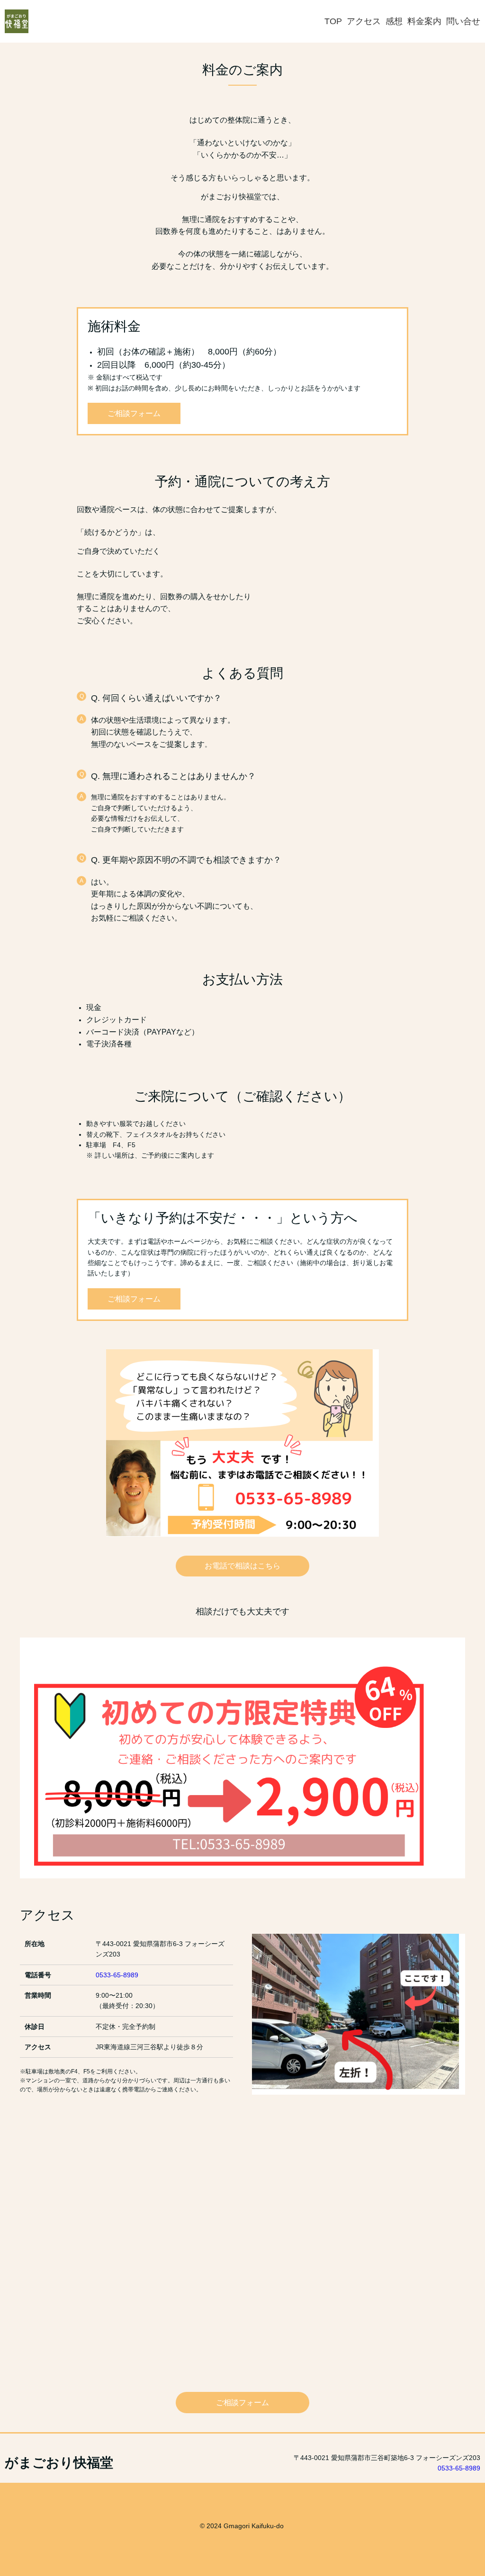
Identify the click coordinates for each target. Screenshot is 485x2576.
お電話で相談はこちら (242, 1566)
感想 (394, 21)
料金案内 (424, 21)
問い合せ (463, 21)
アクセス (364, 21)
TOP (333, 21)
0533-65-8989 (117, 1975)
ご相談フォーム (134, 413)
